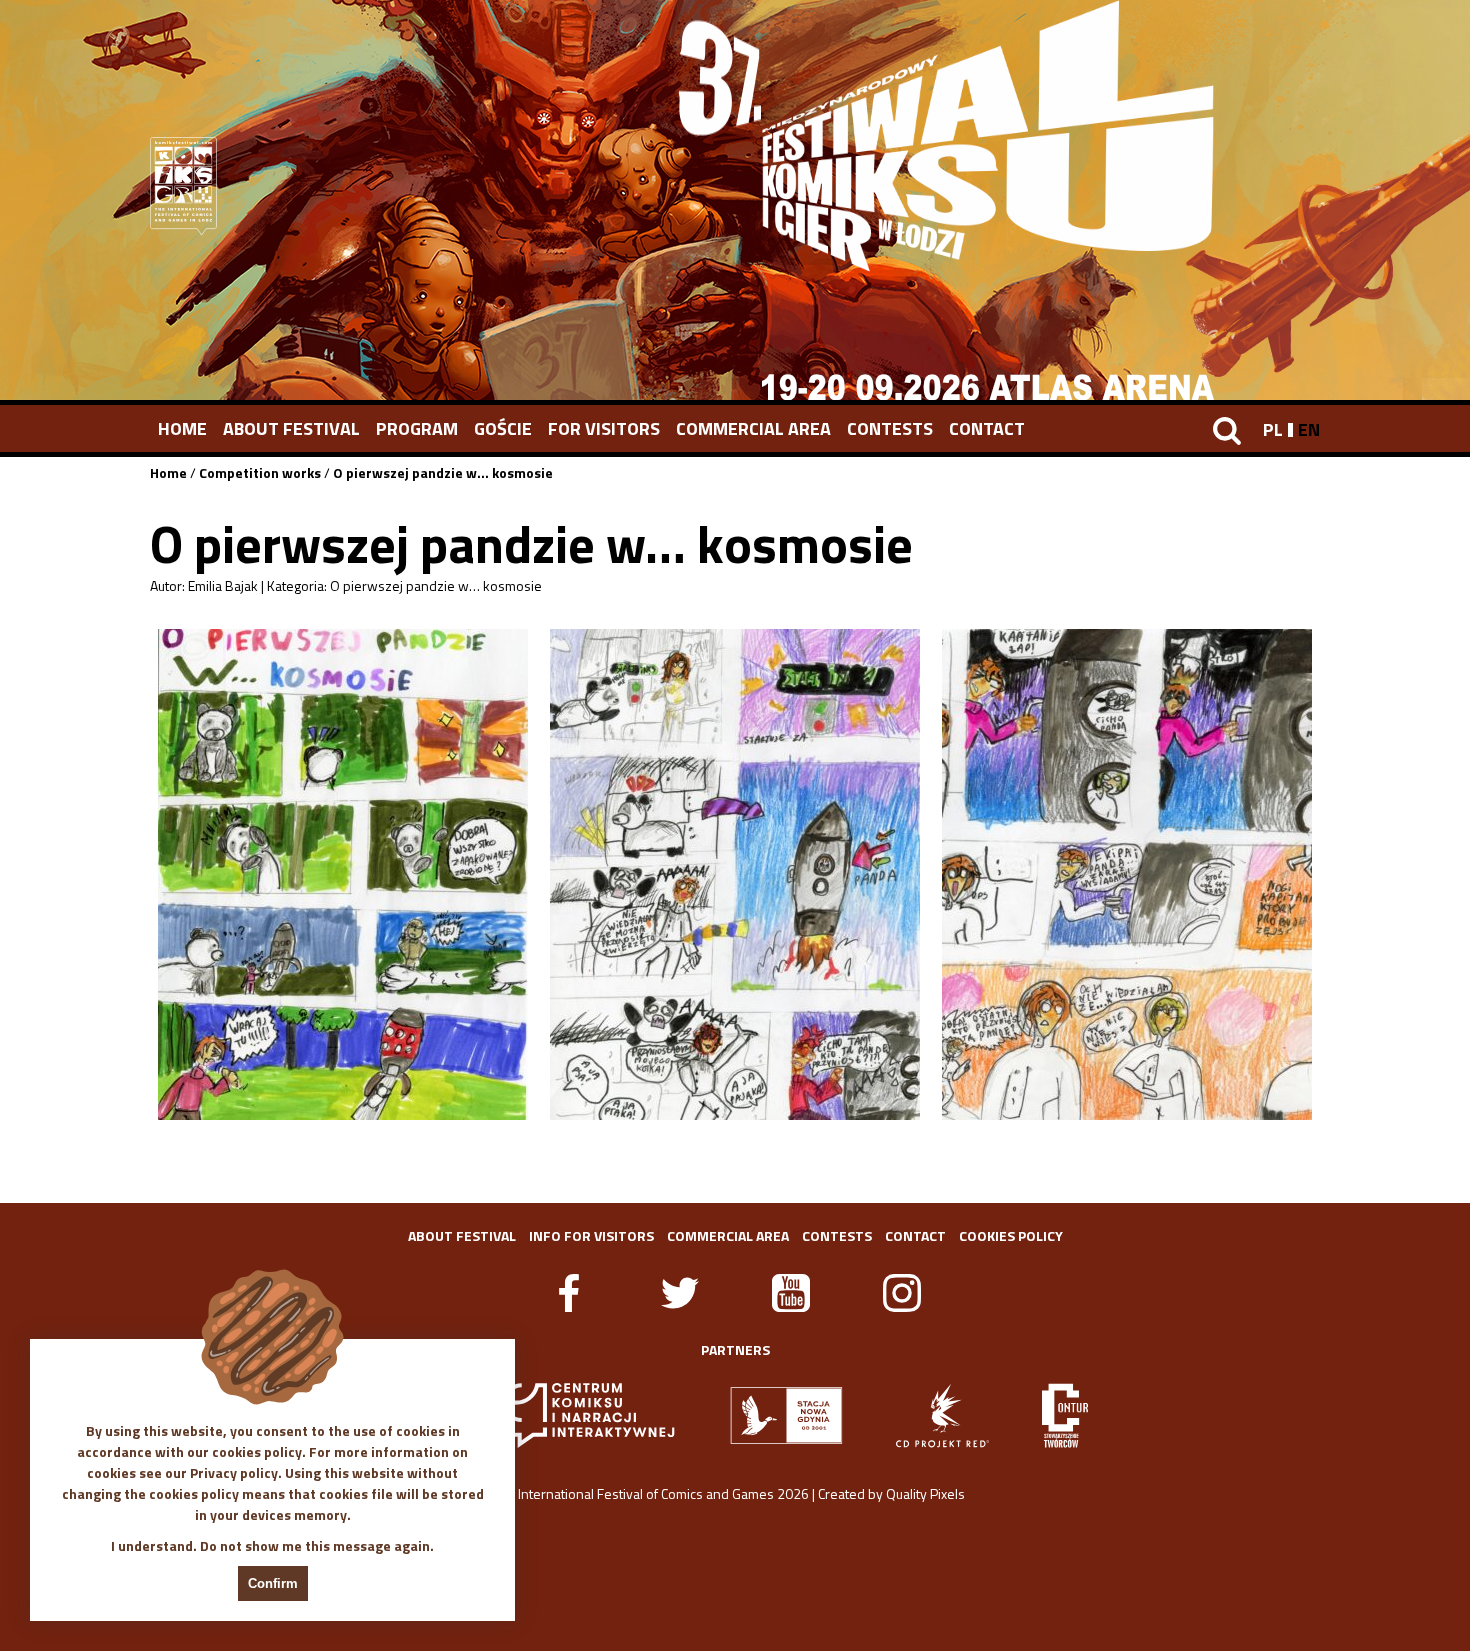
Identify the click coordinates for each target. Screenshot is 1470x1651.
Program (417, 428)
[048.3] (1127, 874)
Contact (987, 428)
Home (182, 428)
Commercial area (753, 428)
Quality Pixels (925, 1493)
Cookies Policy (1011, 1235)
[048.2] (735, 874)
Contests (890, 428)
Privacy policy (234, 1472)
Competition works (260, 472)
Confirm (273, 1583)
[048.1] (343, 874)
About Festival (291, 428)
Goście (503, 428)
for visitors (604, 428)
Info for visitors (591, 1235)
